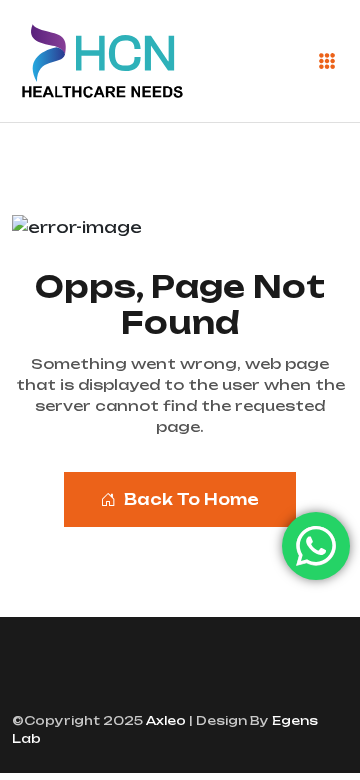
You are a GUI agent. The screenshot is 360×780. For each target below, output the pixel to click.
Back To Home (191, 499)
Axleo (164, 720)
